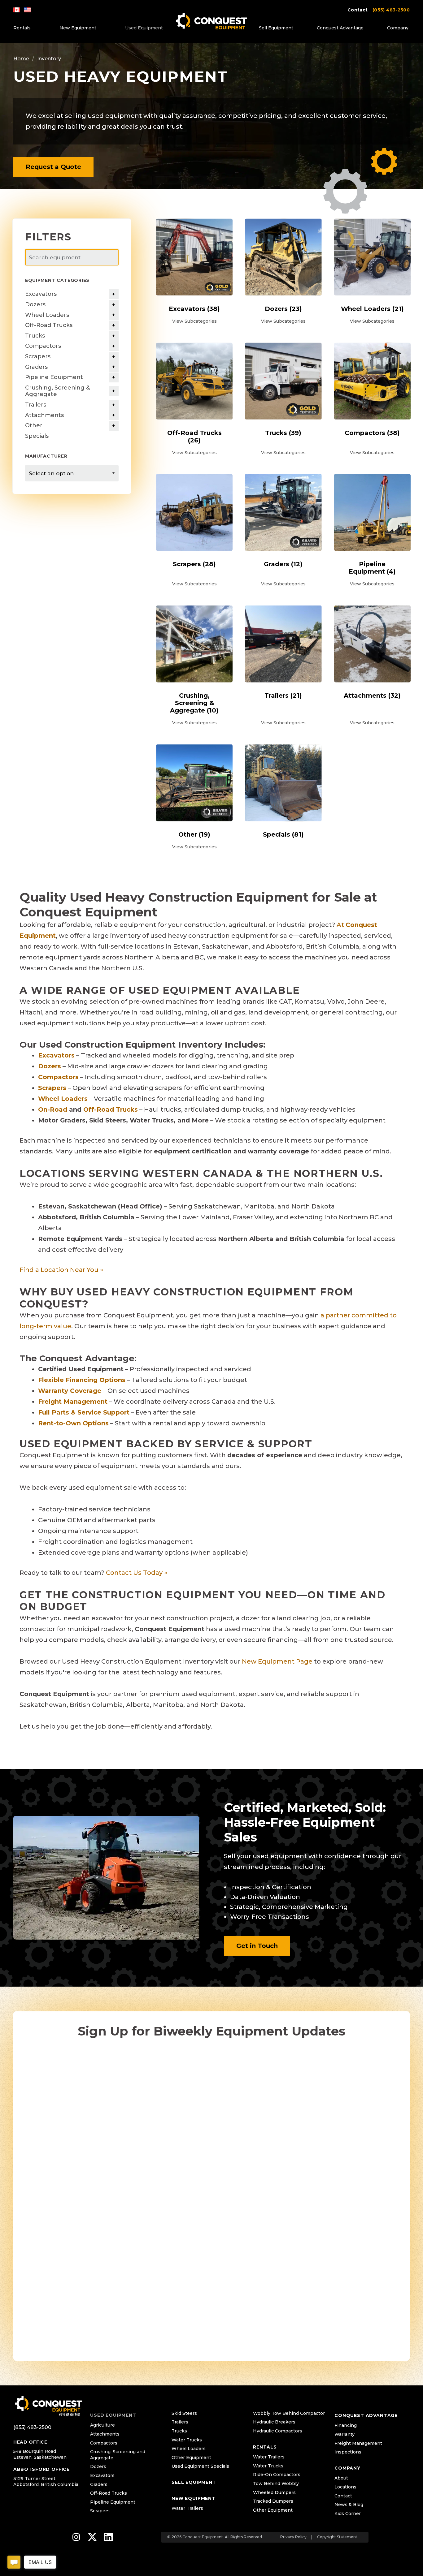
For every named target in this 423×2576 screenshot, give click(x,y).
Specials (37, 436)
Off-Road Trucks (49, 325)
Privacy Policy (293, 2537)
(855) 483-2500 (391, 10)
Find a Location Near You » (61, 1270)
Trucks (35, 336)
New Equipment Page (277, 1661)
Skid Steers (184, 2413)
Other (34, 425)
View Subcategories (194, 321)
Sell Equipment (276, 28)
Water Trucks (187, 2440)
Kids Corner (348, 2514)
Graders (36, 367)
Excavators (41, 294)
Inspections (348, 2452)
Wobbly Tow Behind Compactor (289, 2413)
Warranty (345, 2434)
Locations (345, 2487)
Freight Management (358, 2443)
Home (21, 59)
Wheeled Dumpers (274, 2492)
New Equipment (78, 28)
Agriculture (102, 2425)
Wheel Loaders (47, 315)
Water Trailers (187, 2508)
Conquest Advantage (340, 28)
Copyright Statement (337, 2537)
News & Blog (349, 2505)
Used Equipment (144, 28)
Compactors (43, 346)
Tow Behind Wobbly (276, 2483)
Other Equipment (191, 2458)
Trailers (36, 405)
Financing (346, 2425)
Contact (358, 10)
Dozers (35, 304)
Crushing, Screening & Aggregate (57, 391)
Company (398, 28)
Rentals (22, 28)
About (341, 2478)
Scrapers (38, 356)
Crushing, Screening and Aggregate (118, 2455)
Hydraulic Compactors (278, 2431)
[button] (53, 167)
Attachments (44, 415)
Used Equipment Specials (200, 2466)
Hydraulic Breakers (274, 2422)
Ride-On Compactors (277, 2475)
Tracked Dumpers (273, 2501)
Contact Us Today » (137, 1573)
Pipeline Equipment (54, 377)
